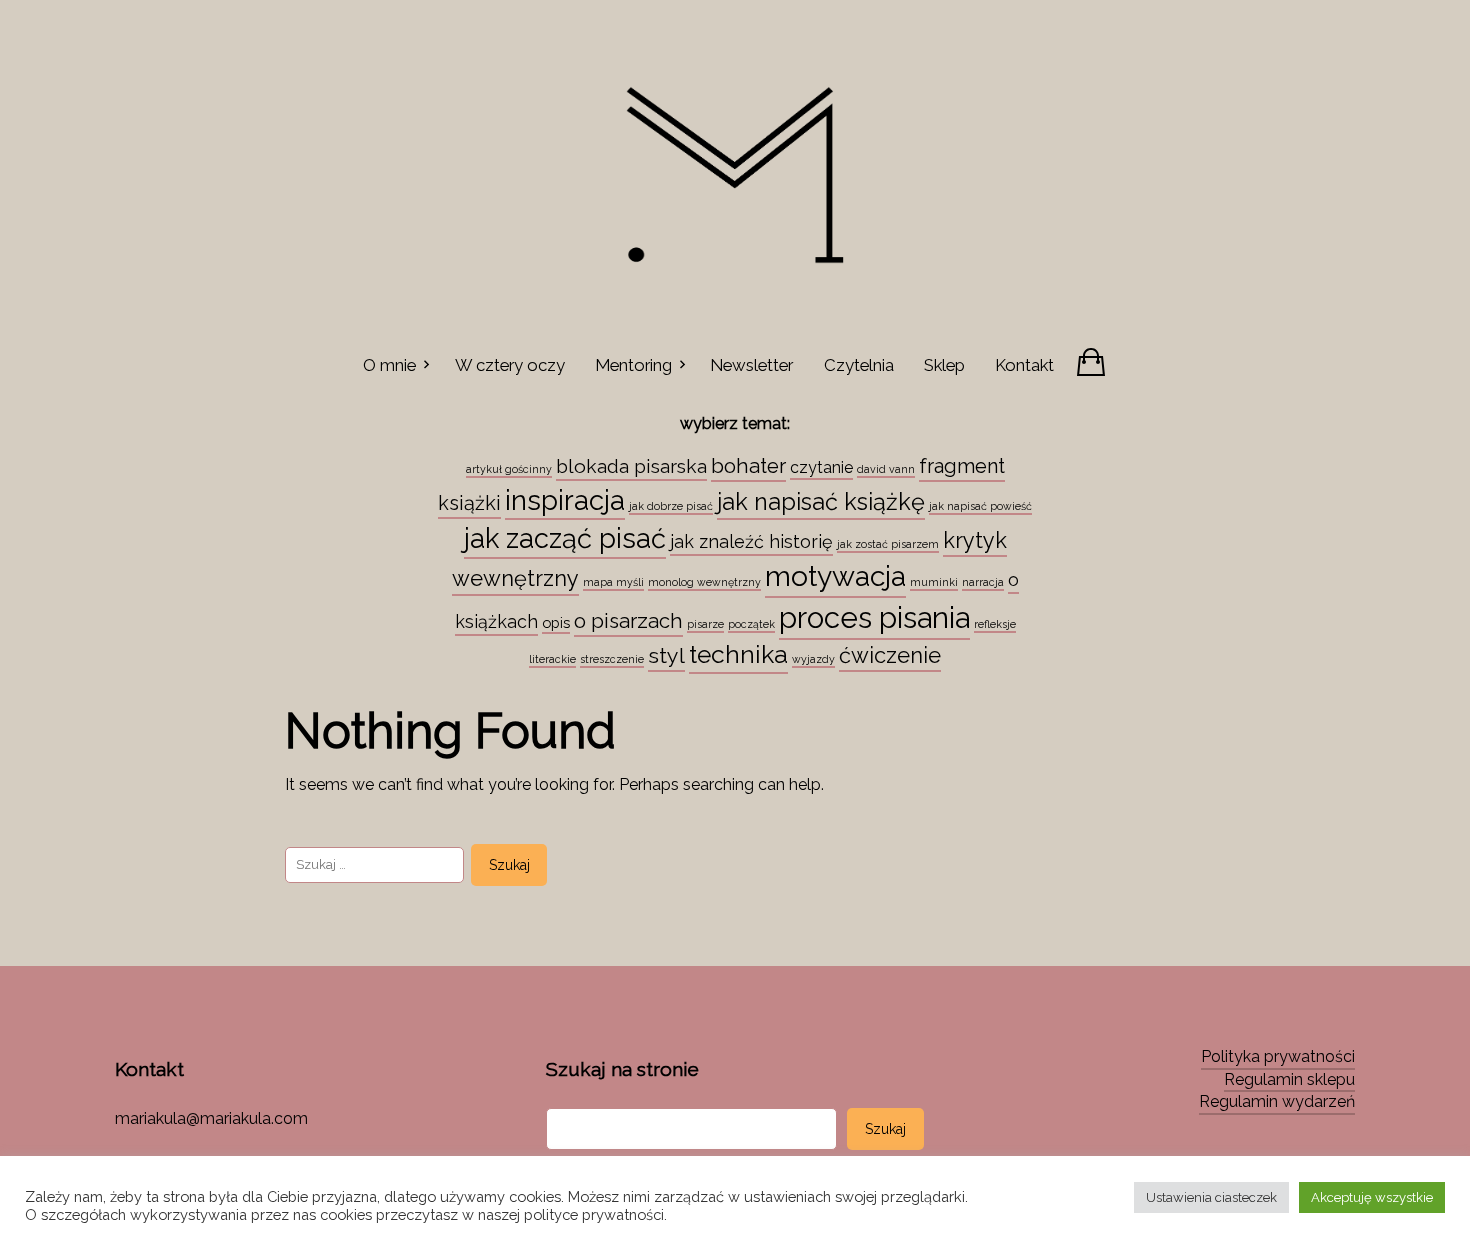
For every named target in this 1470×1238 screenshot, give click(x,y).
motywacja (835, 576)
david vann (886, 469)
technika (738, 654)
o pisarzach (628, 621)
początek (751, 624)
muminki (934, 582)
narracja (983, 582)
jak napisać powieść (980, 506)
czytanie (821, 467)
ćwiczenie (890, 655)
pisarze (705, 624)
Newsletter (751, 365)
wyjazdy (813, 659)
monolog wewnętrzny (704, 582)
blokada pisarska (631, 466)
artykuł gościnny (509, 469)
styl (666, 655)
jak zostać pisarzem (888, 544)
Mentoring (633, 365)
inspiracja (565, 500)
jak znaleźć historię (751, 541)
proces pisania (874, 617)
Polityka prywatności (1278, 1056)
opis (556, 622)
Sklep (944, 365)
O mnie (389, 365)
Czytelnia (859, 365)
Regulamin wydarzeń (1277, 1101)
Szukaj (885, 1129)
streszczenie (612, 659)
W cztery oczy (510, 365)
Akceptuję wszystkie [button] (1372, 1197)
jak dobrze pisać (671, 506)
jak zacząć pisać (565, 538)
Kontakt (1024, 365)
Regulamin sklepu (1289, 1079)
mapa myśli (613, 582)
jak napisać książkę (821, 502)
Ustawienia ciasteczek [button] (1211, 1197)
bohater (748, 466)
